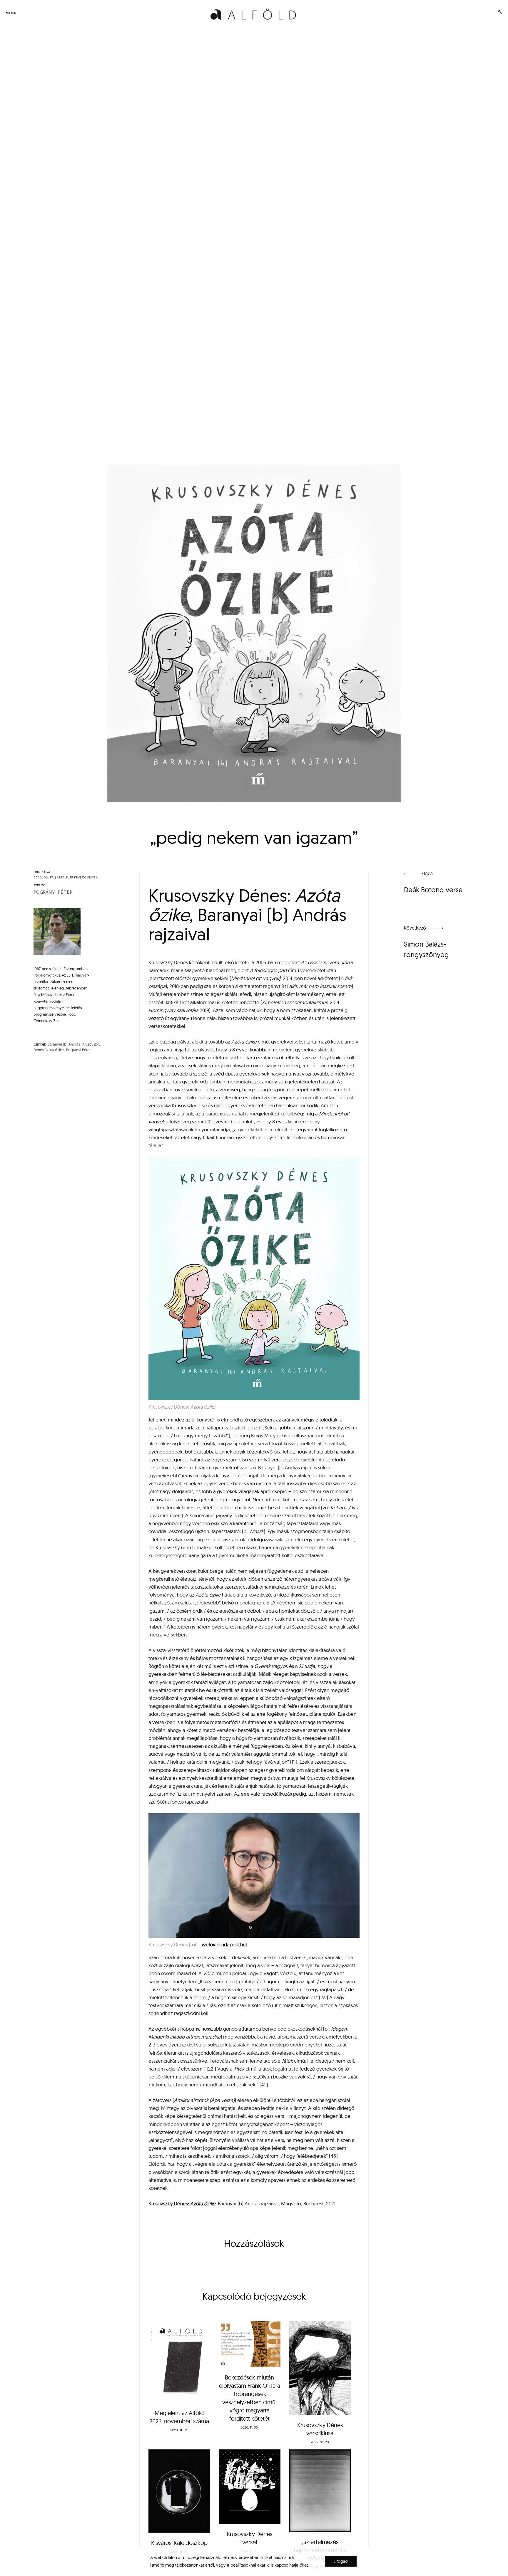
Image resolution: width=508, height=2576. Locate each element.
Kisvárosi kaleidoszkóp (179, 2543)
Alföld (62, 878)
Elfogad (341, 2561)
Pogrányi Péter (53, 892)
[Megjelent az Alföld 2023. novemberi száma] (179, 2362)
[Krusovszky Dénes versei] (249, 2487)
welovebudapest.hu (224, 1944)
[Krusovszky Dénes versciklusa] (320, 2368)
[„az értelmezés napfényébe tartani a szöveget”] (320, 2491)
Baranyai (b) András (64, 1044)
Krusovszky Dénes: (182, 2203)
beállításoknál (243, 2565)
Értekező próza (84, 878)
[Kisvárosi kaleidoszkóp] (179, 2491)
